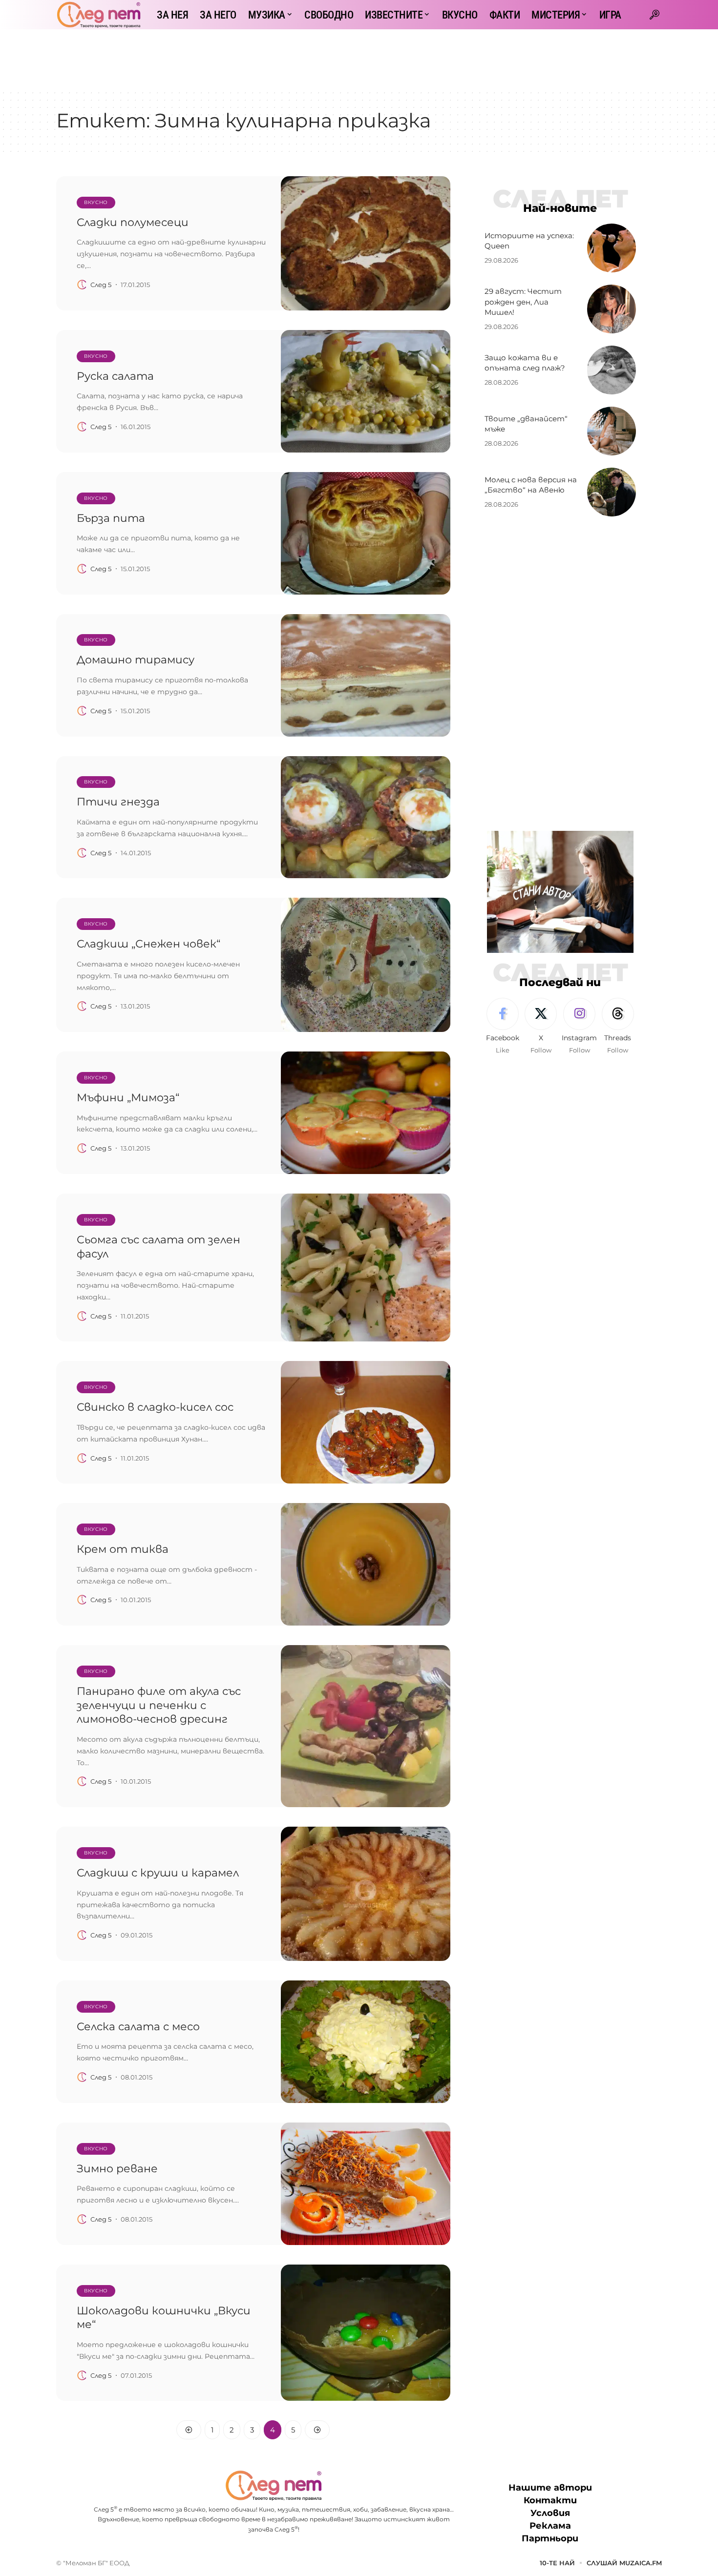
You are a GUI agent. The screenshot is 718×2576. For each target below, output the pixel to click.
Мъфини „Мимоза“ (128, 1098)
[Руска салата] (366, 391)
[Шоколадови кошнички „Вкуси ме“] (366, 2333)
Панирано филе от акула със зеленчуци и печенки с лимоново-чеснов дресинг (159, 1705)
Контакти (550, 2501)
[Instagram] (579, 1027)
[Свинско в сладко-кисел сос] (366, 1422)
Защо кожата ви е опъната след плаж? (525, 363)
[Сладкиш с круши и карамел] (366, 1894)
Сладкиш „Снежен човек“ (148, 944)
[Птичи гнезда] (366, 817)
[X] (541, 1027)
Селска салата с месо (138, 2027)
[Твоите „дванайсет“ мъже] (612, 431)
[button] (655, 15)
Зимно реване (117, 2169)
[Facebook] (503, 1027)
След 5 (101, 285)
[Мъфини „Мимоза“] (366, 1113)
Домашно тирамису (136, 660)
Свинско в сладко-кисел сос (155, 1407)
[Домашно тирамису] (366, 675)
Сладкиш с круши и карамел (158, 1873)
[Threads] (618, 1027)
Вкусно (96, 202)
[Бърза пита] (366, 533)
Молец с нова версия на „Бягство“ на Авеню (531, 485)
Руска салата (115, 376)
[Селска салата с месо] (366, 2042)
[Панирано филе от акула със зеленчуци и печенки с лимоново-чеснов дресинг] (366, 1726)
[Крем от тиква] (366, 1564)
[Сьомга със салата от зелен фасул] (366, 1267)
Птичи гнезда (118, 802)
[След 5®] (99, 15)
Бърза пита (111, 518)
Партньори (550, 2539)
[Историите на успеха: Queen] (612, 248)
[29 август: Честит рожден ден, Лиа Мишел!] (612, 309)
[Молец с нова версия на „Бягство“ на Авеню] (612, 492)
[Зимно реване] (366, 2184)
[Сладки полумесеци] (366, 243)
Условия (550, 2514)
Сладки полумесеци (133, 222)
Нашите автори (550, 2488)
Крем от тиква (123, 1549)
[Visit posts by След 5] (82, 285)
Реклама (550, 2526)
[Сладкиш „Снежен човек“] (366, 965)
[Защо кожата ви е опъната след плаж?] (612, 370)
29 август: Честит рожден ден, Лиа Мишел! (523, 302)
